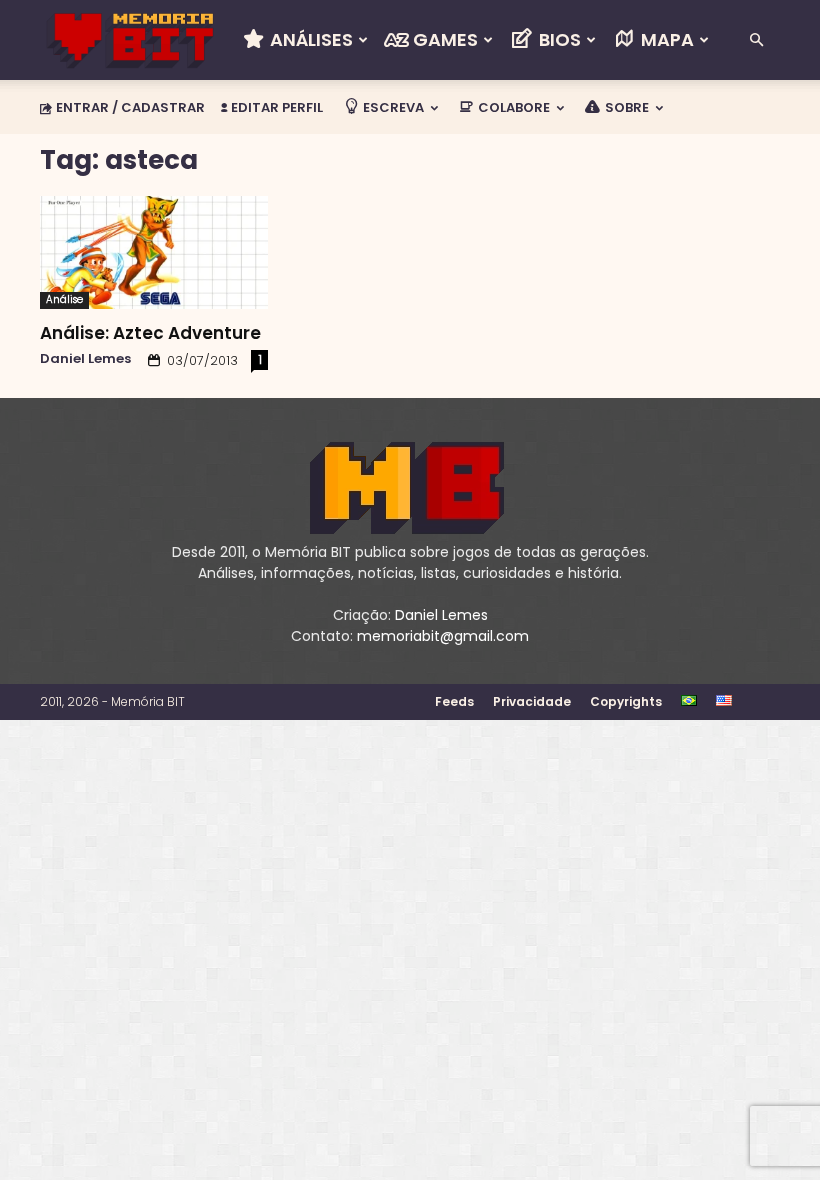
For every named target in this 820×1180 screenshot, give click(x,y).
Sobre (625, 107)
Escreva (392, 107)
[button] (756, 40)
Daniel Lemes (85, 358)
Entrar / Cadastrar (130, 107)
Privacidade (532, 701)
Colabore (512, 107)
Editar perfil (275, 107)
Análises (309, 39)
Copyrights (626, 701)
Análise (64, 299)
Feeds (454, 701)
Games (443, 39)
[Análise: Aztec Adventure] (154, 252)
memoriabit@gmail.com (443, 636)
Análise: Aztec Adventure (150, 333)
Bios (558, 39)
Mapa (665, 39)
